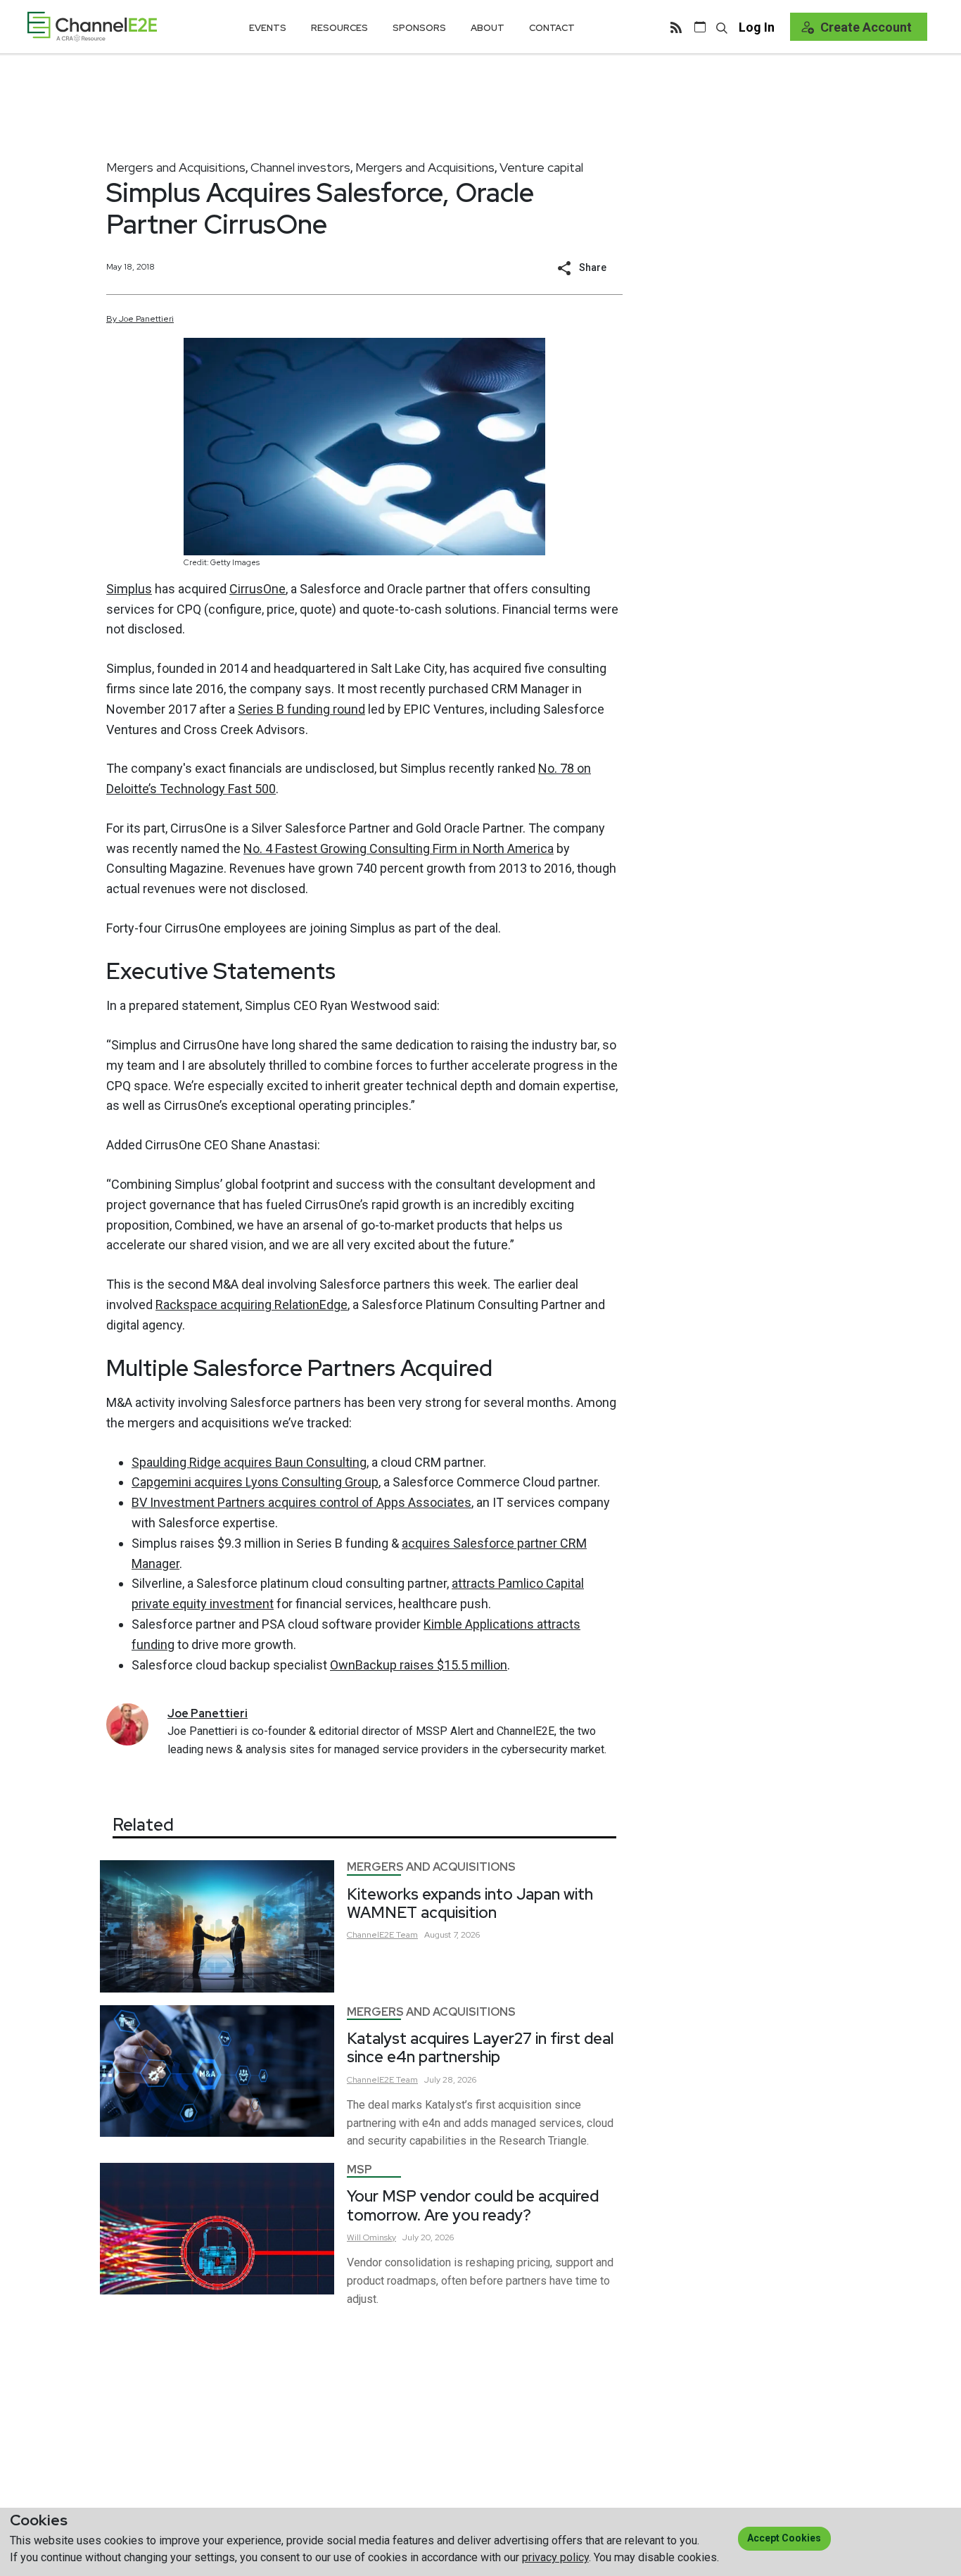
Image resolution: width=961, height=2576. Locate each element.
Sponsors (419, 28)
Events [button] (268, 28)
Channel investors (300, 167)
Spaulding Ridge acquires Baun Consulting (249, 1462)
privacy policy (555, 2557)
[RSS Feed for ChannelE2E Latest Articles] (676, 27)
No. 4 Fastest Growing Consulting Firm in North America (399, 848)
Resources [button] (339, 28)
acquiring (252, 1305)
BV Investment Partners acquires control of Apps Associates (301, 1502)
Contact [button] (552, 28)
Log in (757, 27)
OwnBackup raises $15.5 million (419, 1665)
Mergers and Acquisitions (176, 167)
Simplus (129, 589)
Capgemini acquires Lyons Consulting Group (255, 1482)
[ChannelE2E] (92, 26)
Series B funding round (301, 709)
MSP (359, 2170)
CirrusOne (257, 589)
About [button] (488, 28)
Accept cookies (784, 2538)
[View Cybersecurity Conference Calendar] (700, 27)
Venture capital (541, 167)
